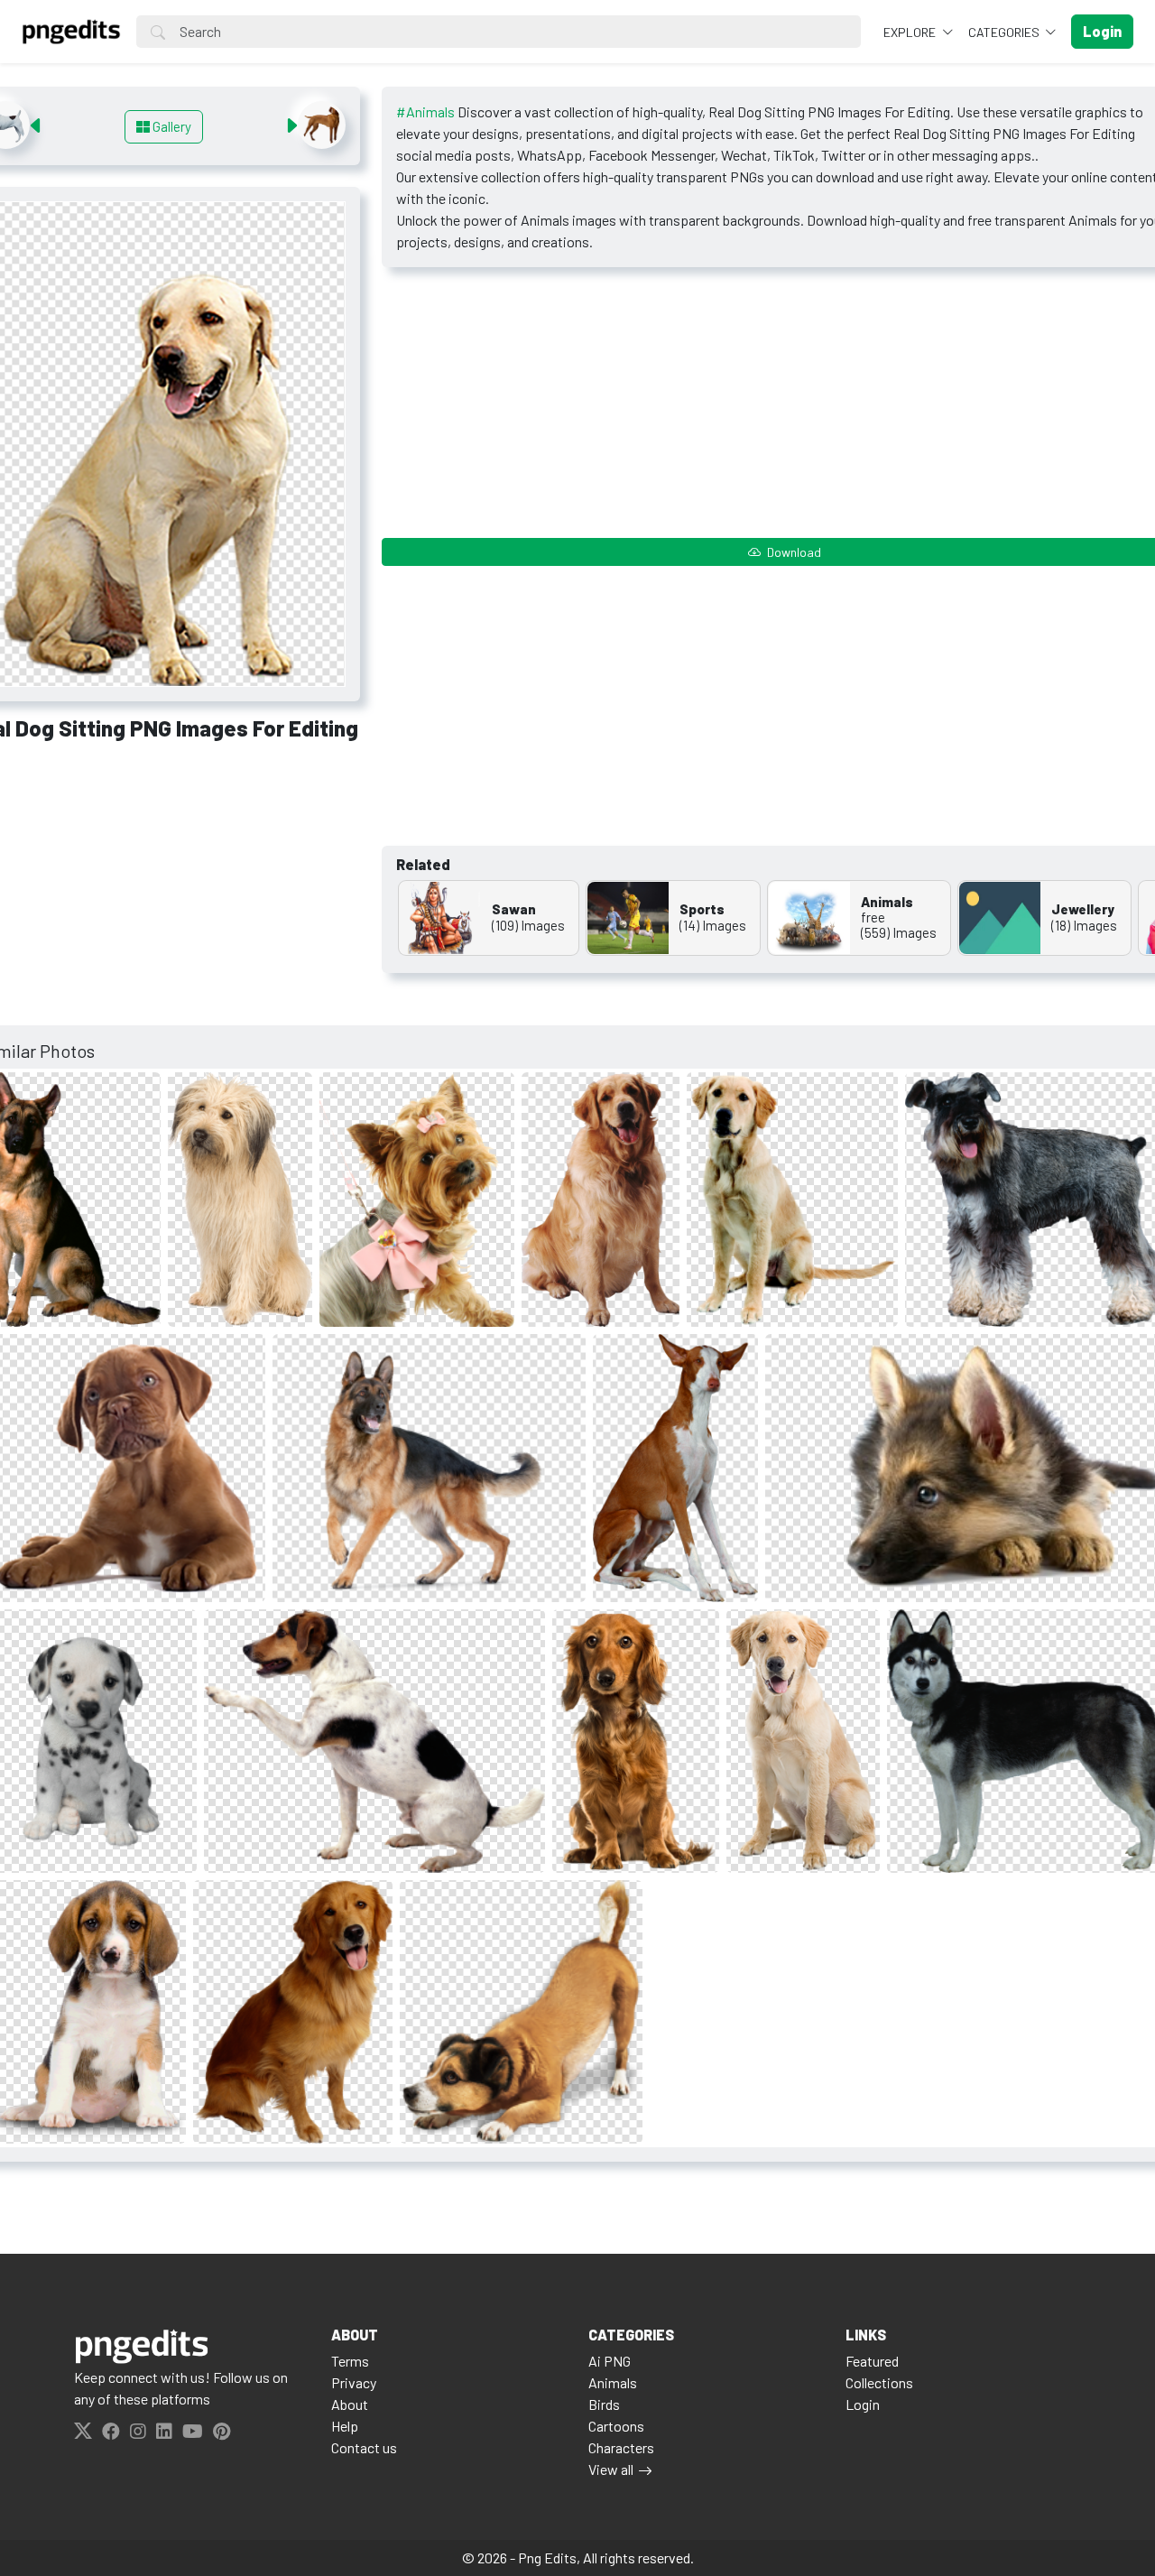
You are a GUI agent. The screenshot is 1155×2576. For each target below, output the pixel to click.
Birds (604, 2404)
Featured (872, 2361)
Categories (1005, 32)
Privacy (354, 2382)
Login (863, 2404)
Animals (613, 2382)
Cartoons (616, 2426)
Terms (350, 2361)
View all (611, 2469)
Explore (911, 32)
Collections (879, 2382)
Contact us (364, 2447)
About (350, 2404)
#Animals (425, 111)
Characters (621, 2447)
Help (345, 2426)
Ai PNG (610, 2361)
